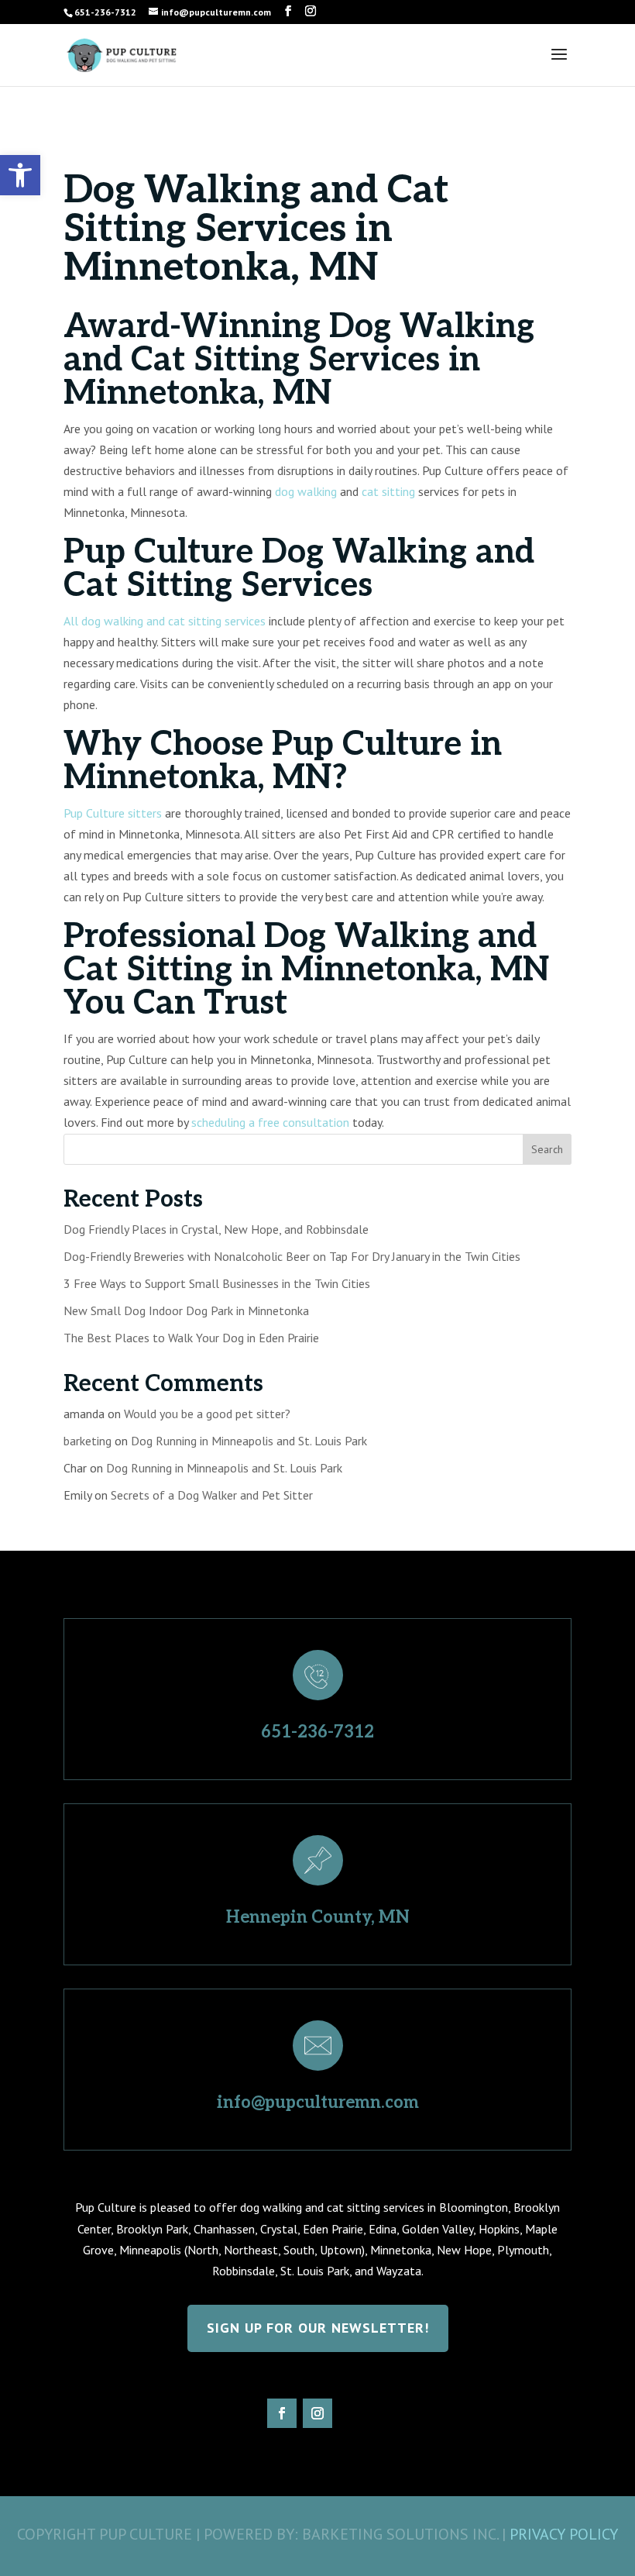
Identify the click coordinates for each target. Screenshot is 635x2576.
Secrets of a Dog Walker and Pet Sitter (212, 1495)
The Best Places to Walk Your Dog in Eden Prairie (191, 1338)
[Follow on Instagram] (317, 2413)
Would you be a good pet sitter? (207, 1414)
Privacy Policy (564, 2534)
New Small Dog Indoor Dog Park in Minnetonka (186, 1310)
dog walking (306, 491)
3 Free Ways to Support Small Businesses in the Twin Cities (217, 1283)
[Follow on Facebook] (282, 2413)
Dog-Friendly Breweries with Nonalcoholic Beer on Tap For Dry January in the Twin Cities (292, 1256)
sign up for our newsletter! (318, 2328)
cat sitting (388, 491)
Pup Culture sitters (113, 813)
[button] (20, 175)
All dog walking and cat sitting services (165, 621)
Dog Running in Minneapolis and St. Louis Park (249, 1441)
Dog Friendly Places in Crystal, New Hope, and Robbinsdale (216, 1229)
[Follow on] (353, 2413)
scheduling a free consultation (270, 1122)
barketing (88, 1441)
